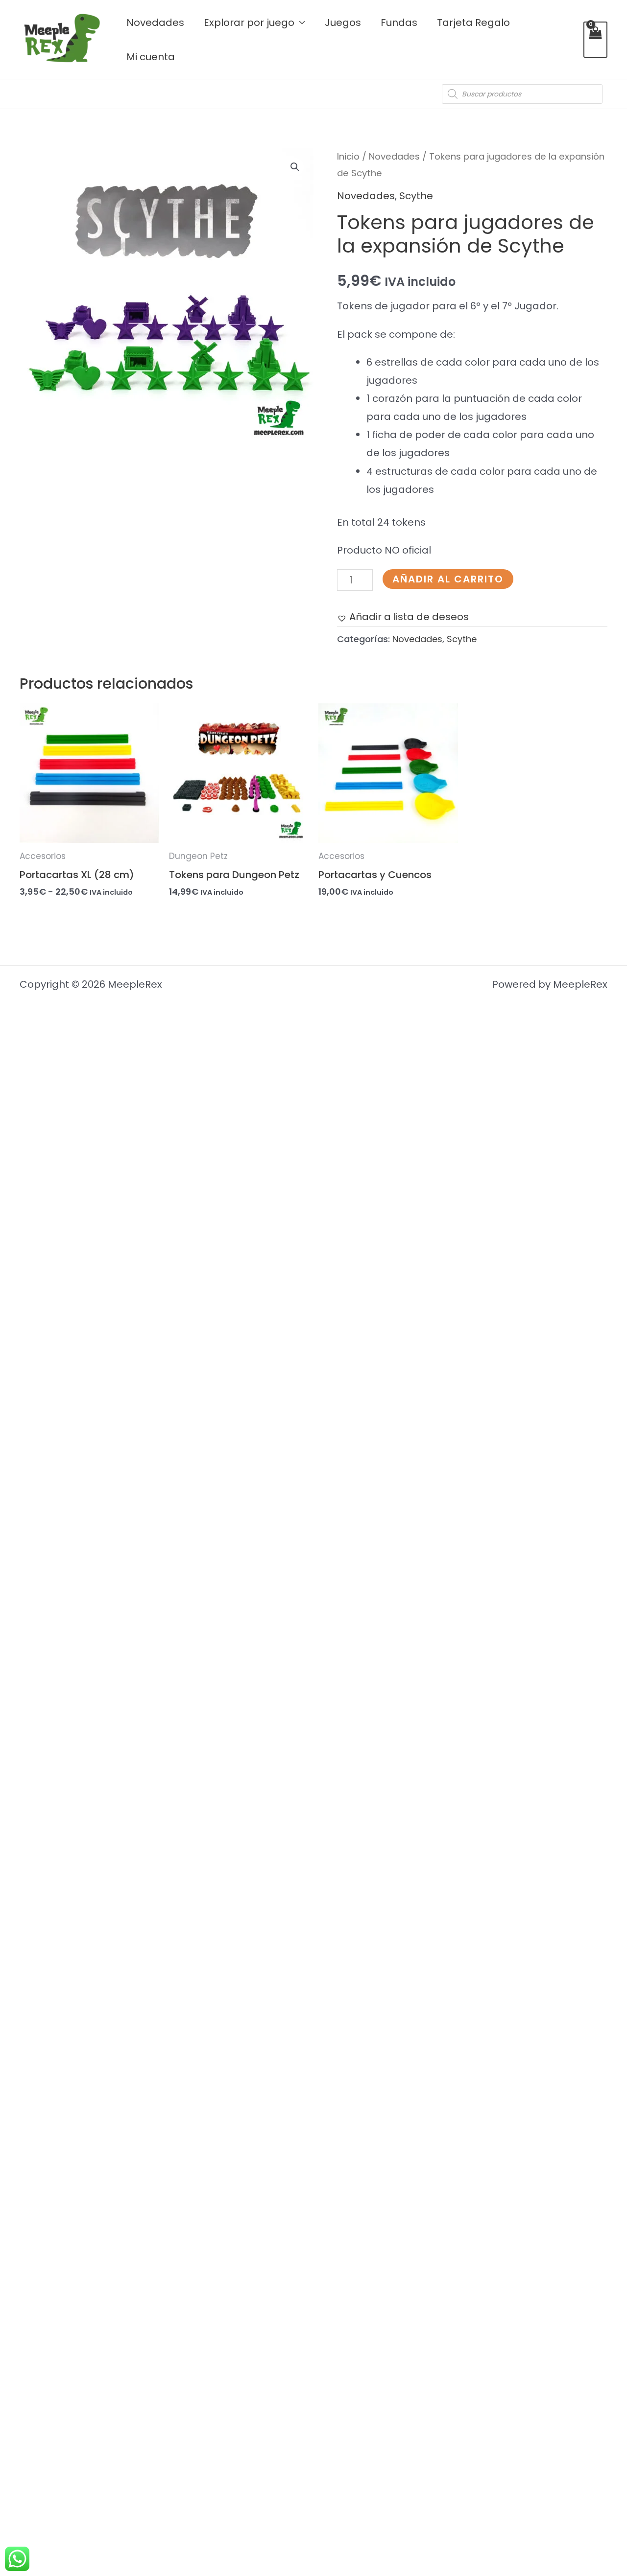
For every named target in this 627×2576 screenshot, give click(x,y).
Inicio (348, 156)
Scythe (416, 196)
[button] (295, 167)
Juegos (343, 23)
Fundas (399, 23)
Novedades (155, 23)
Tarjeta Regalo (473, 23)
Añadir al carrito (448, 579)
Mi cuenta (151, 57)
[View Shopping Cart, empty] (595, 40)
